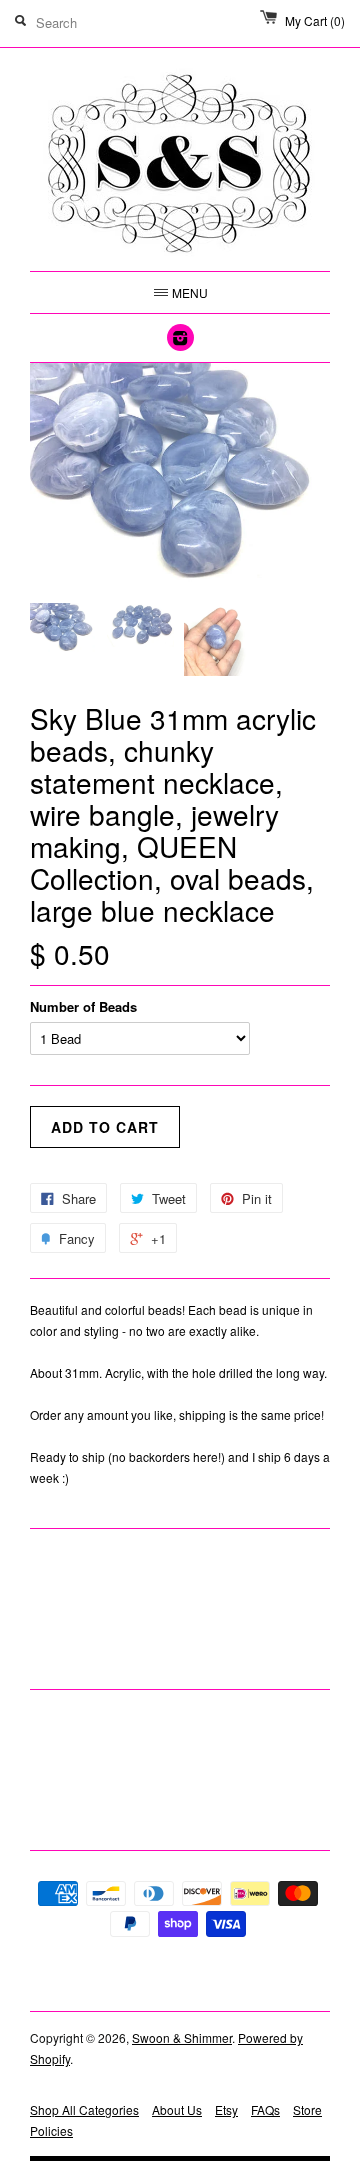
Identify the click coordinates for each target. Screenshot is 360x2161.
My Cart (315, 20)
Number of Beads (83, 1006)
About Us (177, 2109)
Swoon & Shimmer (182, 2037)
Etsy (226, 2109)
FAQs (265, 2109)
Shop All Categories (84, 2109)
